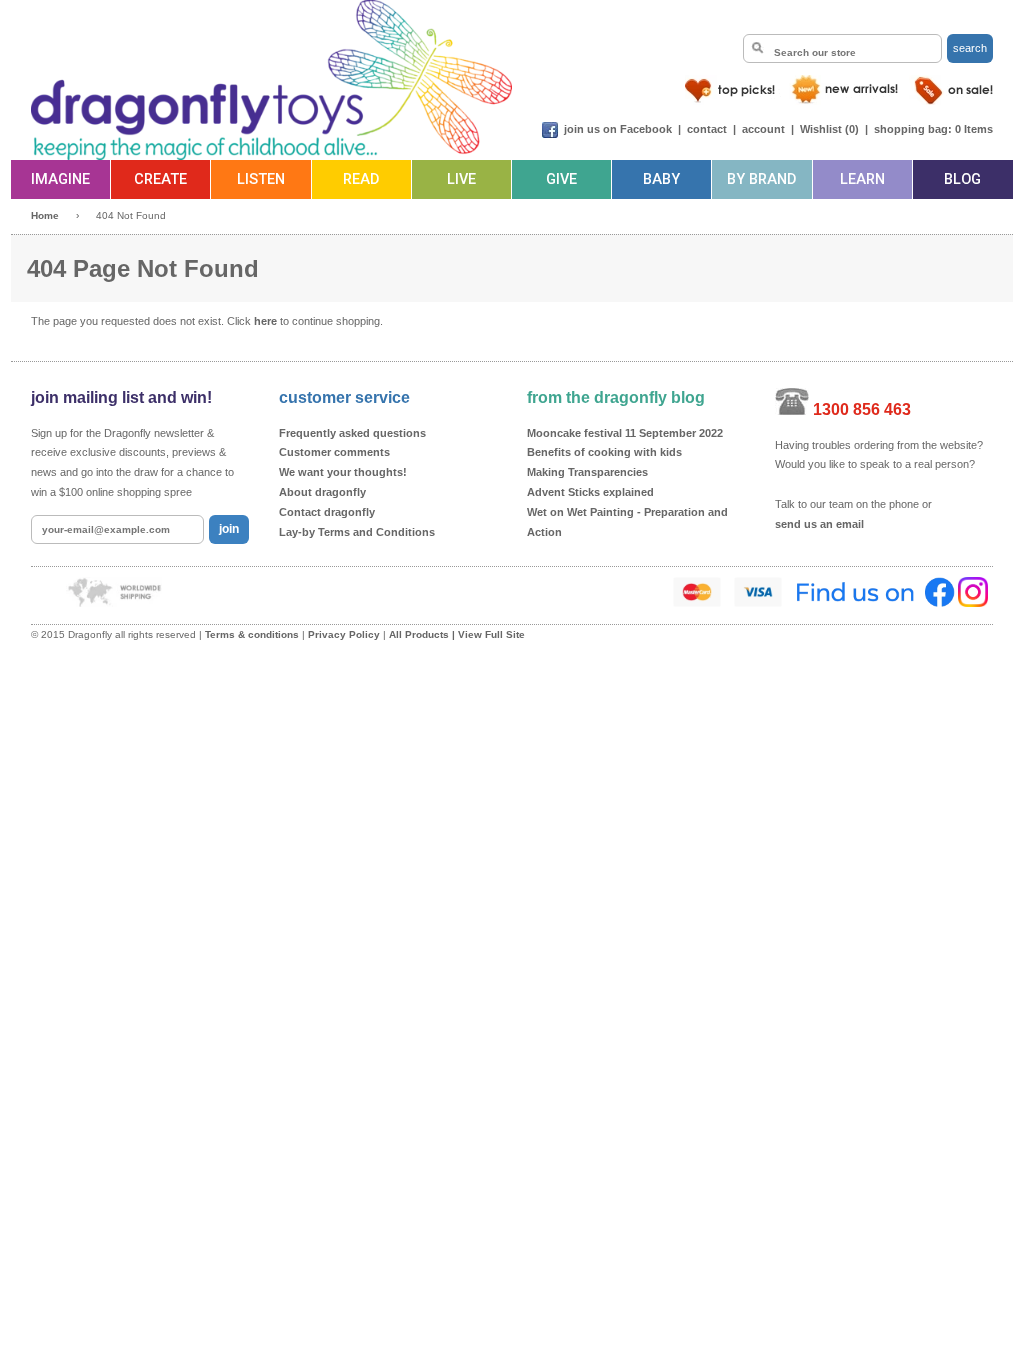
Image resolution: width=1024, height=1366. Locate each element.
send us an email (819, 524)
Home (45, 215)
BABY (661, 179)
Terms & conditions (252, 634)
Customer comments (334, 452)
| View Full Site (488, 634)
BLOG (962, 179)
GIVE (561, 179)
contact (707, 129)
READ (361, 179)
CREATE (160, 179)
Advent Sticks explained (590, 492)
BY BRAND (761, 179)
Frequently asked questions (352, 433)
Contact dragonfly (327, 512)
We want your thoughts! (343, 472)
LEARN (862, 179)
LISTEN (261, 179)
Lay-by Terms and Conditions (357, 532)
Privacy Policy (344, 634)
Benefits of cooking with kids (604, 452)
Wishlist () (829, 129)
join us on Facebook (618, 129)
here (265, 321)
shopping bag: (913, 129)
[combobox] (842, 48)
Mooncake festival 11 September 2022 (625, 433)
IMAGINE (60, 179)
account (763, 129)
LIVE (461, 179)
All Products (419, 634)
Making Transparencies (587, 472)
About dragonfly (322, 492)
